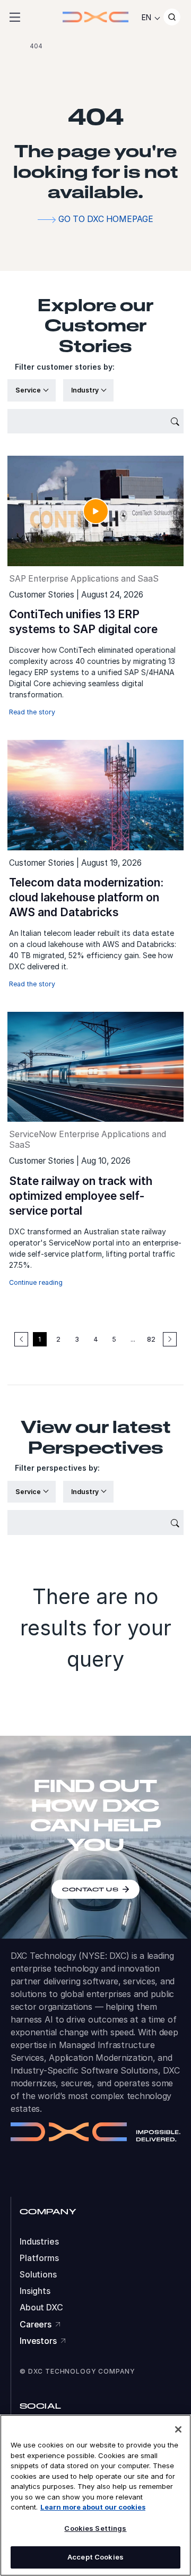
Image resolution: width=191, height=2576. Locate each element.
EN (146, 17)
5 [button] (114, 1339)
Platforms (39, 2258)
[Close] (178, 2429)
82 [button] (151, 1339)
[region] (95, 2495)
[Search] (172, 17)
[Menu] (15, 17)
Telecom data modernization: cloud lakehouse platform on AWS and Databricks (86, 897)
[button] (170, 1339)
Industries (39, 2242)
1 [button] (40, 1339)
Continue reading (36, 1282)
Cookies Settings (95, 2528)
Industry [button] (86, 390)
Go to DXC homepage (106, 219)
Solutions (38, 2275)
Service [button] (29, 390)
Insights (35, 2291)
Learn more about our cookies (93, 2507)
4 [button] (96, 1339)
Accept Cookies (95, 2557)
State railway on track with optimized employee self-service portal (81, 1196)
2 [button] (58, 1339)
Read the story (32, 712)
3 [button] (77, 1339)
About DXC (41, 2308)
